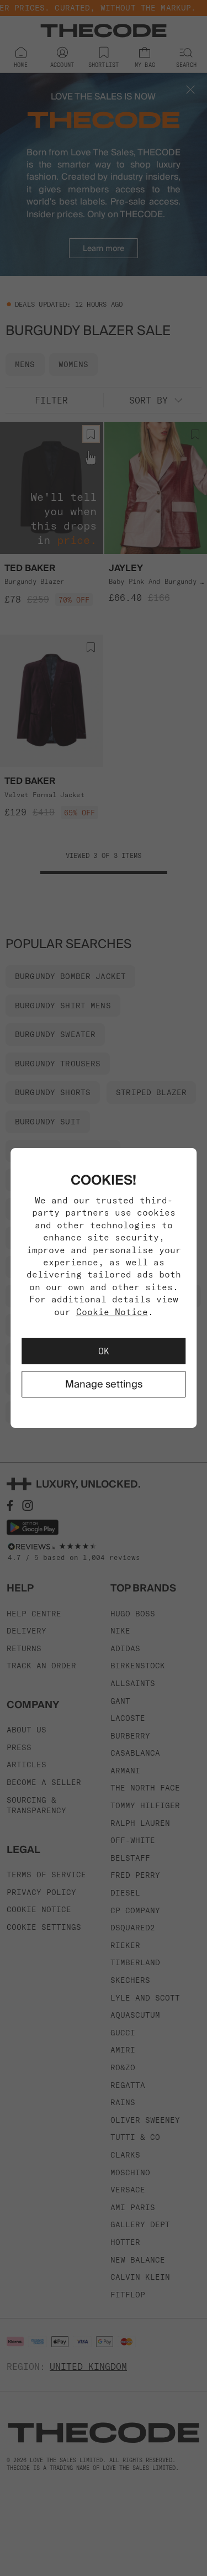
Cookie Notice (112, 1312)
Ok (104, 1351)
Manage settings (104, 1384)
